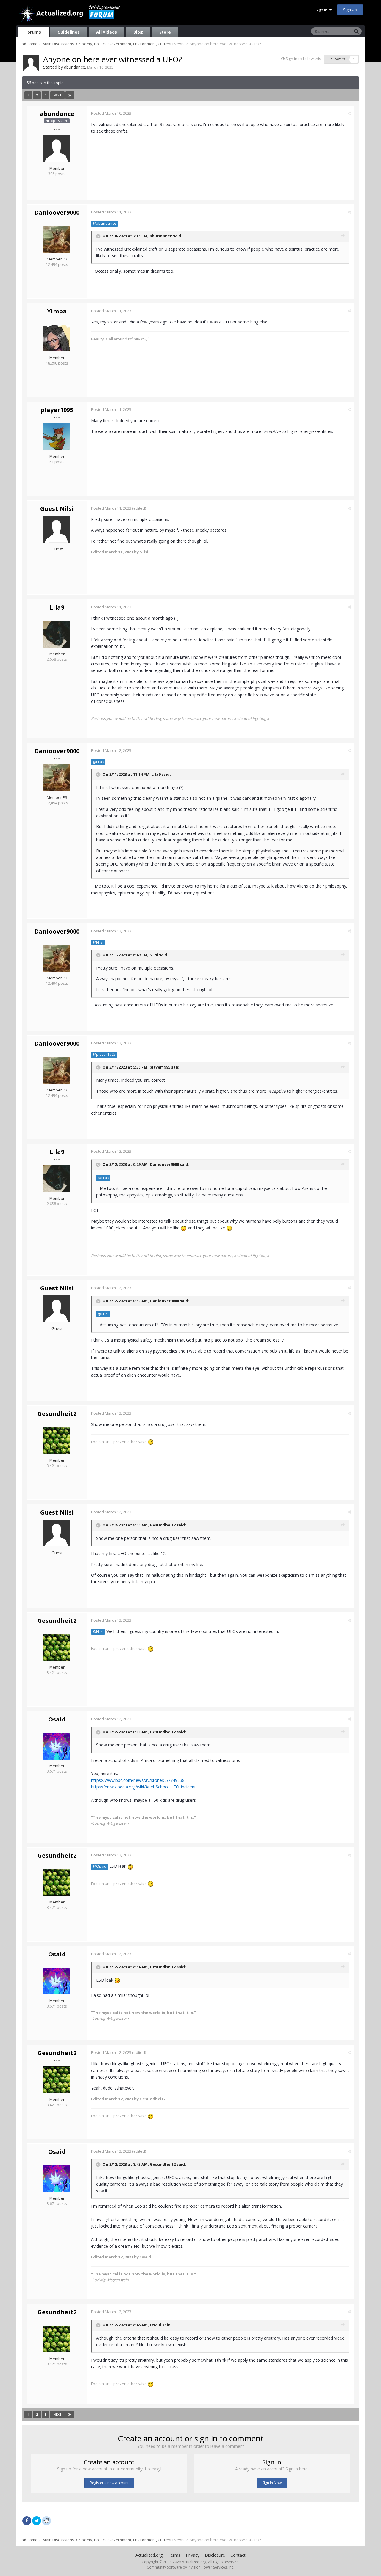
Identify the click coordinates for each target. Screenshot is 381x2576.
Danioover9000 (57, 212)
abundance (75, 67)
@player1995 (104, 1054)
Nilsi (154, 955)
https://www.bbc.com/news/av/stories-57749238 (138, 1780)
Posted (111, 113)
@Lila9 (98, 762)
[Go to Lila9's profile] (57, 634)
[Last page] (70, 95)
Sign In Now (272, 2483)
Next (57, 95)
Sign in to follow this (303, 59)
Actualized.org (149, 2555)
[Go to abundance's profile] (31, 63)
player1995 (57, 410)
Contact (238, 2555)
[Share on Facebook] (27, 2521)
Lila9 (57, 607)
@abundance (104, 223)
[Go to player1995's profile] (57, 437)
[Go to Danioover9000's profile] (57, 239)
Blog (138, 32)
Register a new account (109, 2483)
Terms (174, 2555)
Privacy (193, 2555)
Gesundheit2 (57, 1414)
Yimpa (57, 311)
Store (165, 32)
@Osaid (100, 1866)
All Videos (107, 32)
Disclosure (215, 2555)
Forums (33, 32)
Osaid (57, 1719)
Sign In (322, 10)
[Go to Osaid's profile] (57, 1746)
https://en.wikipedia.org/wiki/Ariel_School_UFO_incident (143, 1787)
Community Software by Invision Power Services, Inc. (190, 2567)
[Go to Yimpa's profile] (57, 338)
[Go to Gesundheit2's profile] (57, 1441)
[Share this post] (349, 113)
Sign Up (350, 10)
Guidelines (69, 32)
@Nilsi (98, 942)
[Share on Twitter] (37, 2521)
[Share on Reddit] (46, 2520)
